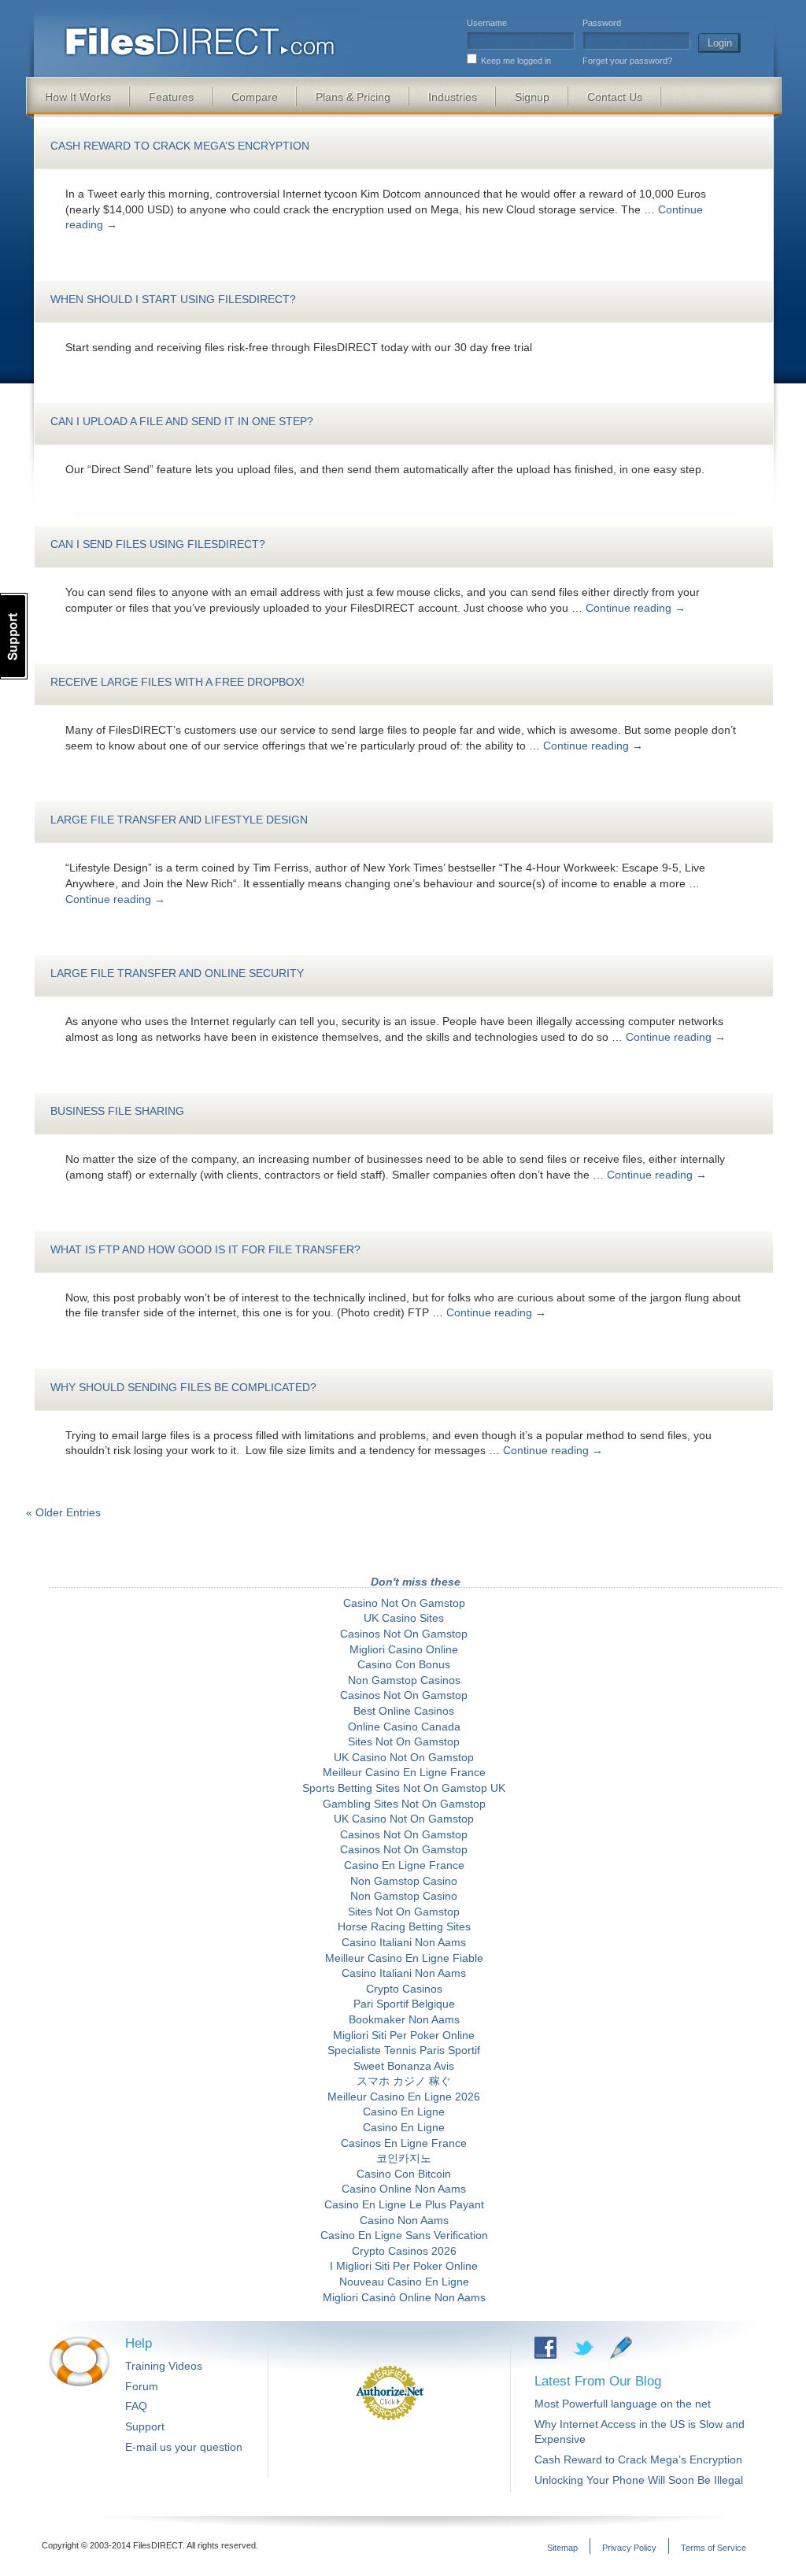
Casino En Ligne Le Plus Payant (404, 2204)
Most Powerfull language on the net (623, 2404)
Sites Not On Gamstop (404, 1741)
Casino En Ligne (404, 2112)
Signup (532, 97)
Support (145, 2426)
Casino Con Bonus (404, 1664)
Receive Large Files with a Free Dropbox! (177, 682)
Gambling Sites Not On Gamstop (404, 1804)
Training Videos (164, 2366)
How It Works (78, 97)
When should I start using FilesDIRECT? (173, 299)
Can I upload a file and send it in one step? (182, 421)
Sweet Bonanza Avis (404, 2066)
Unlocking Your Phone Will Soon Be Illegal (639, 2480)
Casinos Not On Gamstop (404, 1634)
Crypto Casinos (404, 1989)
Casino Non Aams (404, 2220)
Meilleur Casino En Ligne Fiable (404, 1958)
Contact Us (615, 97)
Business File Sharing (117, 1111)
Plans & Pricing (353, 97)
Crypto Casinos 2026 (404, 2251)
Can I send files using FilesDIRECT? (158, 544)
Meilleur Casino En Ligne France (404, 1772)
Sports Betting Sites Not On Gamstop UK (404, 1788)
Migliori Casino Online (404, 1649)
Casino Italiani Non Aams (404, 1942)
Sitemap (562, 2548)
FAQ (136, 2406)
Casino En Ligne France (404, 1865)
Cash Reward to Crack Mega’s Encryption (180, 146)
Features (171, 97)
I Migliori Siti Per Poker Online (404, 2266)
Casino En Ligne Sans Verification (404, 2235)
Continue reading (636, 608)
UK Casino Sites (404, 1618)
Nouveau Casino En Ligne (404, 2282)
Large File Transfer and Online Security (177, 973)
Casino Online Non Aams (404, 2189)
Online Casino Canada (404, 1727)
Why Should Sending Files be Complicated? (183, 1387)
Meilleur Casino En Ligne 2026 (404, 2097)
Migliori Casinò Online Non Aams (404, 2297)
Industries (453, 97)
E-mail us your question (184, 2447)
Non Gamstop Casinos (404, 1680)
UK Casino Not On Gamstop (404, 1757)
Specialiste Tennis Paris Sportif (404, 2050)
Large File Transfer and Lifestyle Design (179, 820)
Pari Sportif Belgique (404, 2004)
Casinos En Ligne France (404, 2143)
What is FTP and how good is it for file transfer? (205, 1249)
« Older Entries (63, 1512)
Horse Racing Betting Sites (404, 1926)
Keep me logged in (516, 61)
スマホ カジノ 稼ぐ (404, 2081)
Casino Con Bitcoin (404, 2174)
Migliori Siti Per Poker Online (404, 2035)
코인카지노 (404, 2158)
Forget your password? (627, 61)
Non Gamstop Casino (404, 1881)
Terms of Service (714, 2548)
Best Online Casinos (404, 1711)
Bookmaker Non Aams (404, 2019)
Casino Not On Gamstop (404, 1603)
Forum (142, 2386)
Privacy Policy (629, 2548)
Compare (255, 97)
